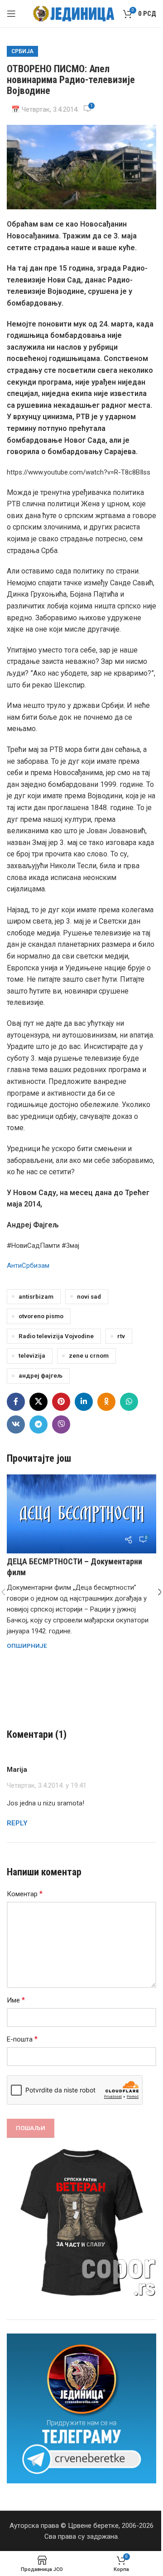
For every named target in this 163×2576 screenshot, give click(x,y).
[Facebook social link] (16, 1402)
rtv (121, 1336)
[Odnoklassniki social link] (106, 1402)
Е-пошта (22, 2039)
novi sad (89, 1296)
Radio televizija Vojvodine (56, 1336)
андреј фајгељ (41, 1375)
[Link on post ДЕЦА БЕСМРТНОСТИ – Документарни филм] (81, 1514)
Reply (17, 1823)
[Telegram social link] (38, 1424)
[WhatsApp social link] (129, 1402)
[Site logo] (74, 13)
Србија (22, 51)
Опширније (27, 1646)
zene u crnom (89, 1355)
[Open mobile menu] (11, 14)
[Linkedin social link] (84, 1402)
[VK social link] (16, 1424)
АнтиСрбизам (28, 1266)
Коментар (25, 1894)
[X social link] (38, 1402)
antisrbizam (36, 1296)
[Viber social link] (61, 1424)
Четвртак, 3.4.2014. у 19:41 (47, 1785)
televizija (32, 1355)
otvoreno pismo (41, 1316)
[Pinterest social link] (61, 1402)
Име (16, 2000)
